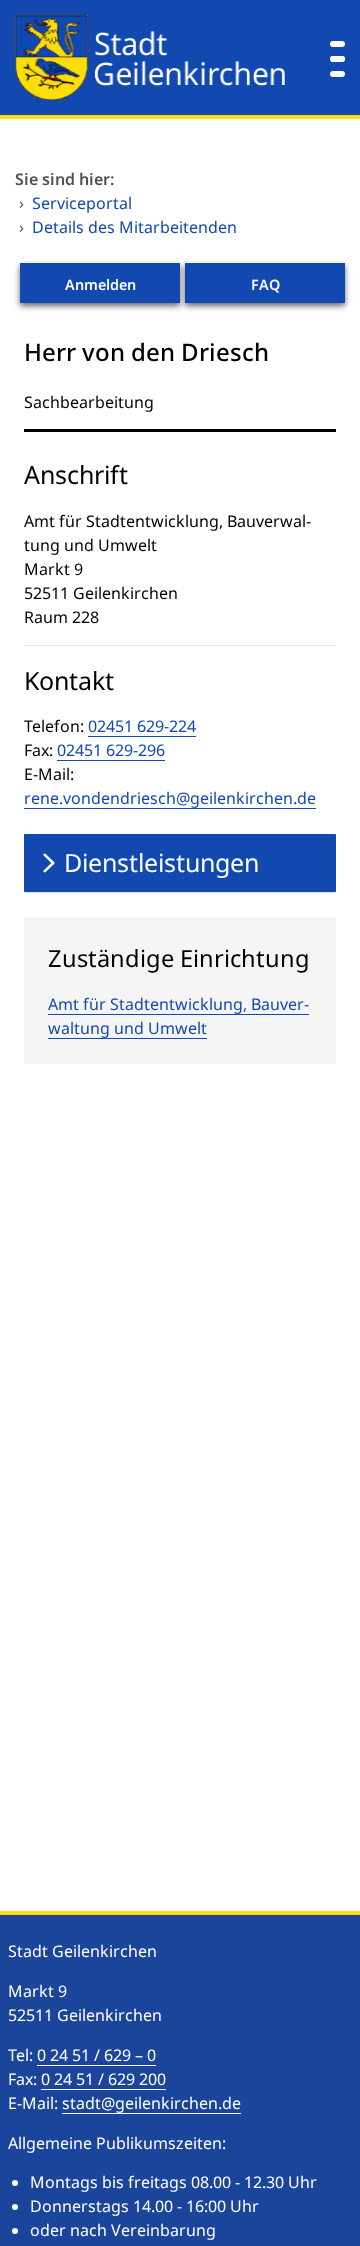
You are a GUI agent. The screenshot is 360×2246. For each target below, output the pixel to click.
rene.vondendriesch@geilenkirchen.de (170, 798)
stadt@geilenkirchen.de (151, 2103)
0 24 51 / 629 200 (103, 2079)
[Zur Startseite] (150, 57)
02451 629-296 (111, 750)
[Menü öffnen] (337, 57)
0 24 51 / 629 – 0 (96, 2055)
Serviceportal (82, 203)
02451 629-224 (142, 726)
